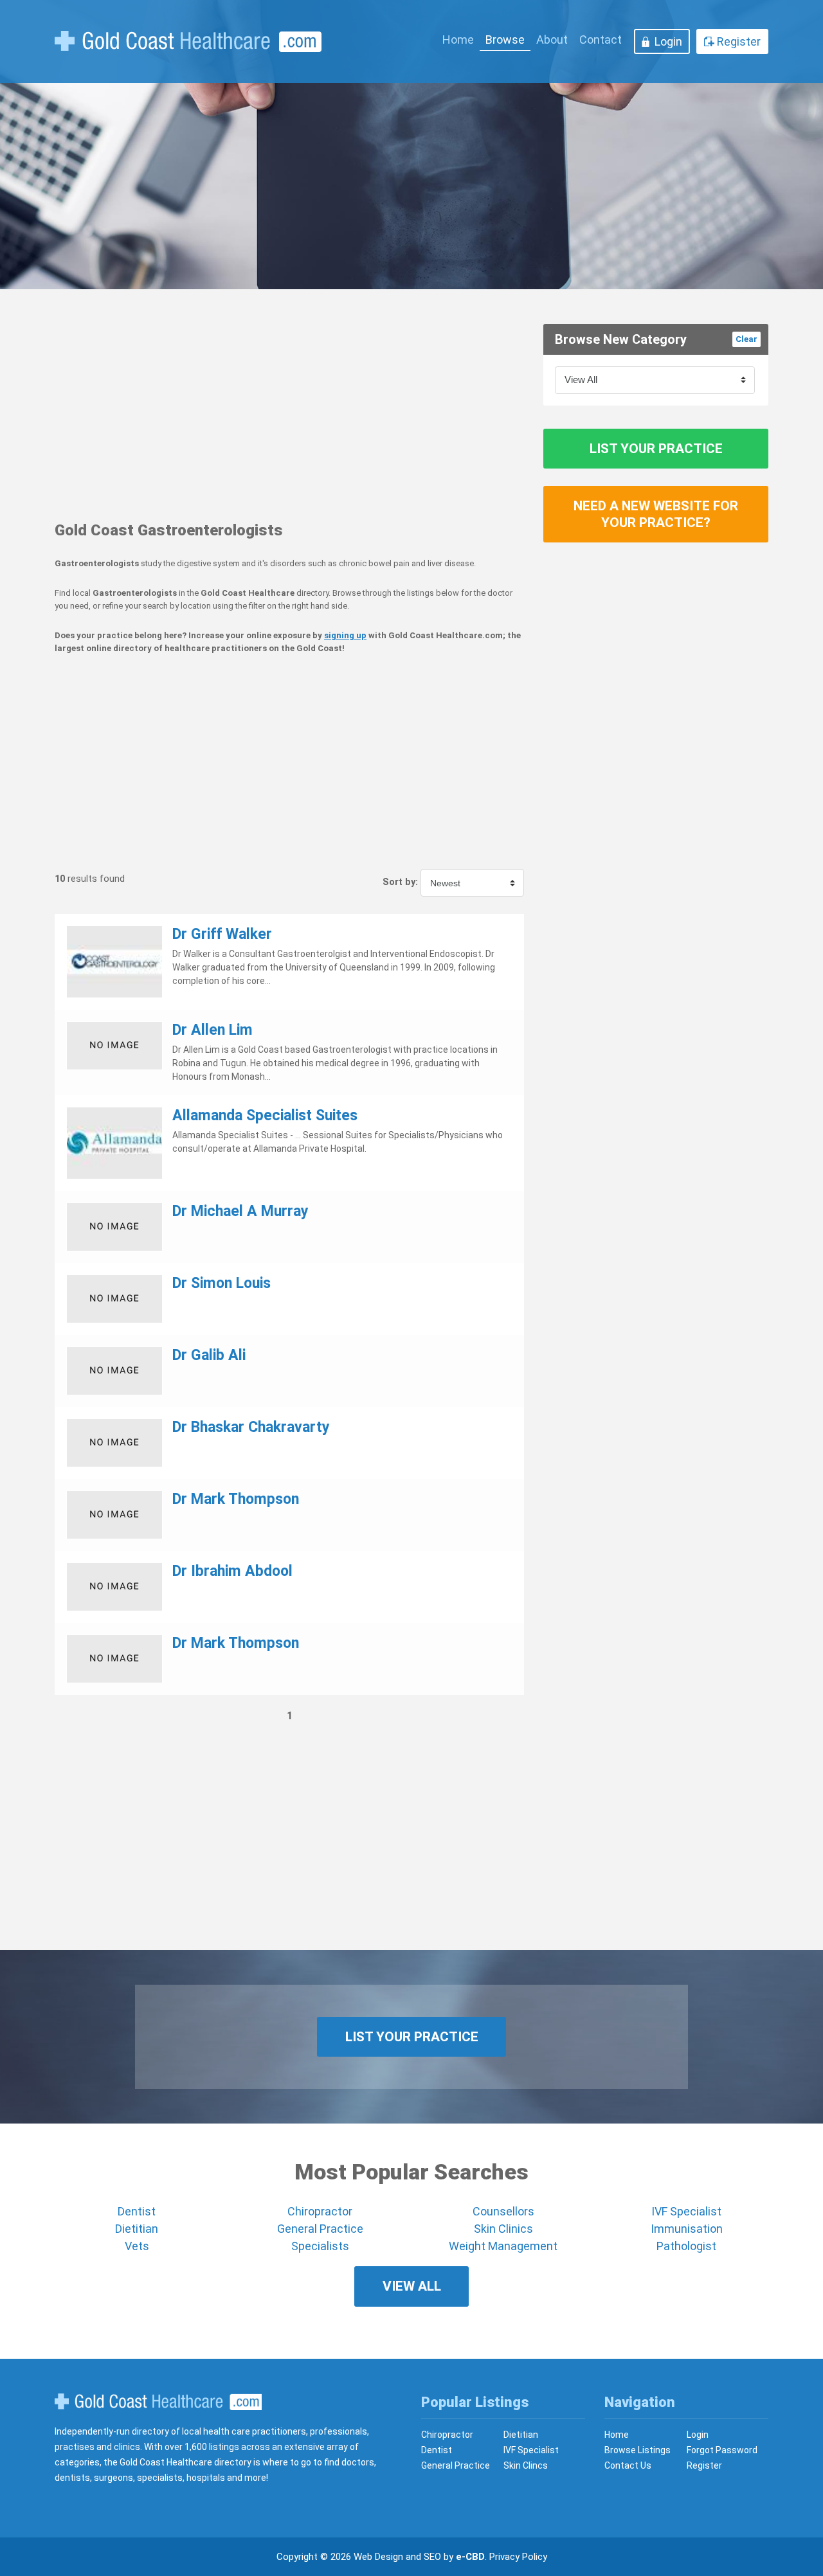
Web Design (378, 2557)
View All (412, 2286)
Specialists (320, 2246)
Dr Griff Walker (222, 934)
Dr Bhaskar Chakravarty (251, 1427)
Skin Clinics (503, 2229)
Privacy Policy (518, 2557)
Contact (601, 40)
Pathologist (686, 2246)
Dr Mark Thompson (236, 1499)
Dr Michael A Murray (240, 1211)
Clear (746, 339)
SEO (432, 2557)
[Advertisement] (289, 414)
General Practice (320, 2229)
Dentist (137, 2211)
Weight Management (503, 2246)
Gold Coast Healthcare (158, 2402)
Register (739, 41)
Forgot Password (722, 2450)
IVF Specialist (686, 2211)
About (552, 40)
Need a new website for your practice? (656, 514)
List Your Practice (656, 449)
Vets (137, 2246)
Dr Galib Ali (209, 1355)
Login (668, 41)
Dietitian (137, 2229)
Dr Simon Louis (222, 1283)
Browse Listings (638, 2450)
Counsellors (503, 2211)
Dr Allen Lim (213, 1030)
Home (458, 40)
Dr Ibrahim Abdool (232, 1571)
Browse (505, 40)
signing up (345, 635)
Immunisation (687, 2229)
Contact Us (628, 2465)
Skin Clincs (526, 2465)
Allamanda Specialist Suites (265, 1115)
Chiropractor (320, 2211)
